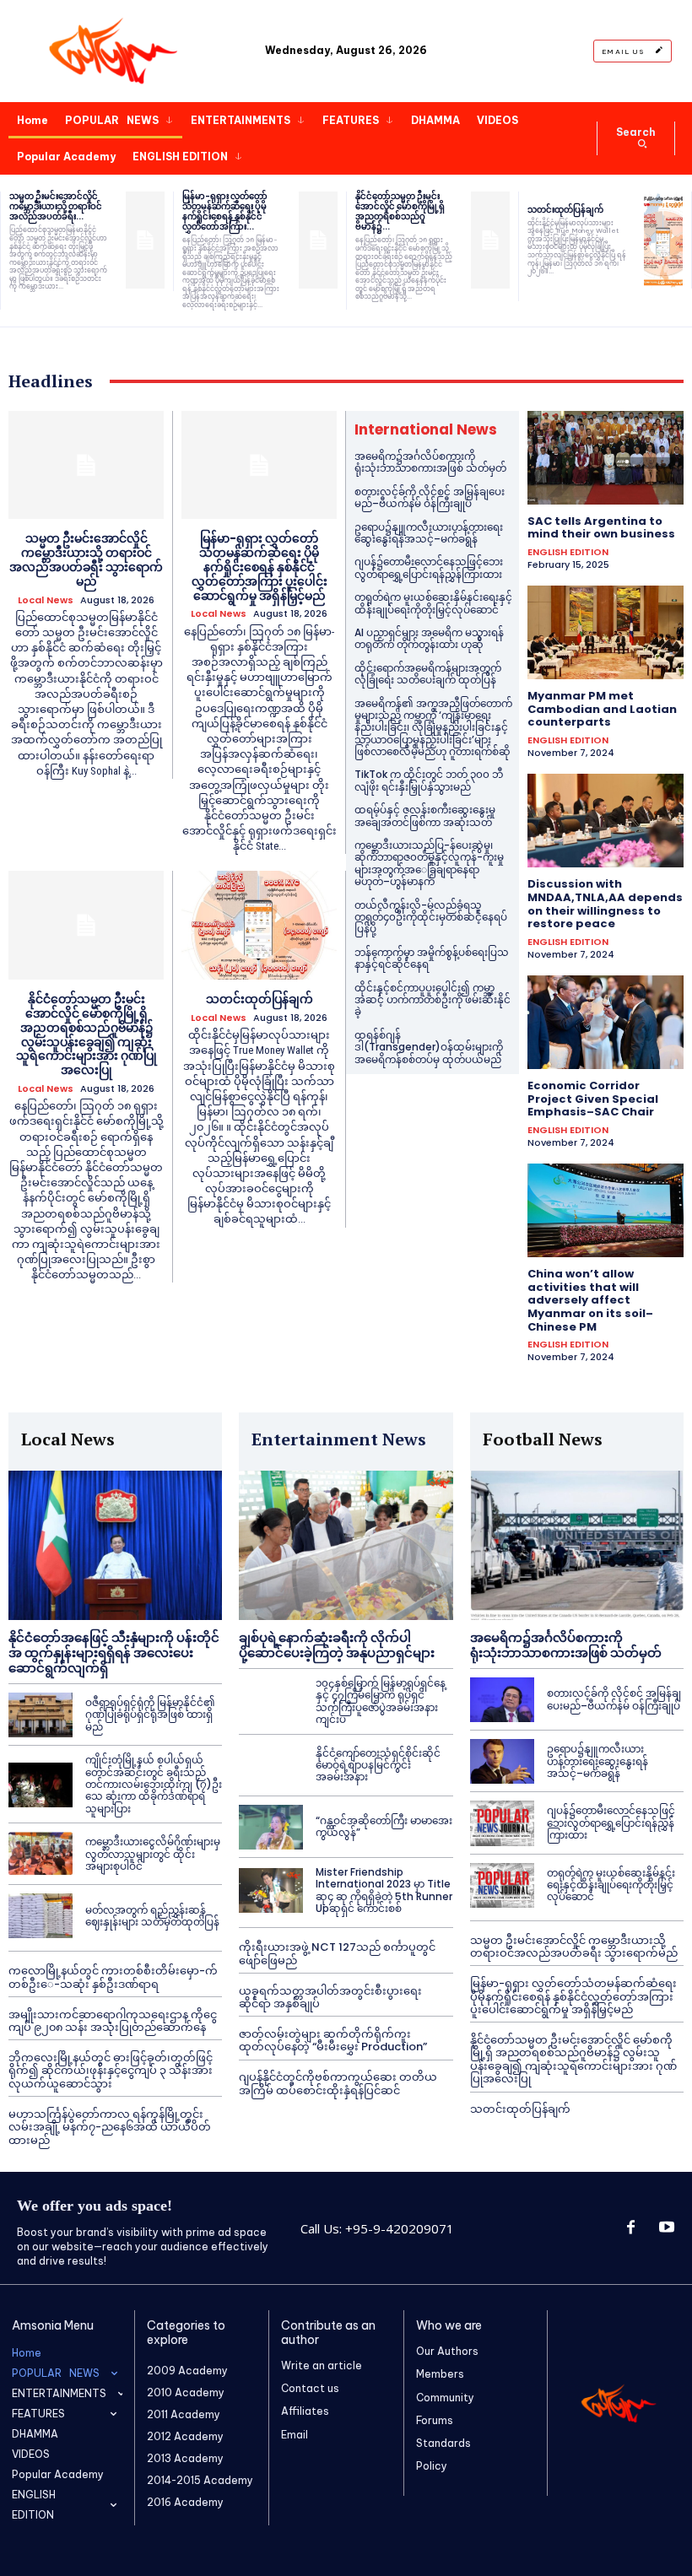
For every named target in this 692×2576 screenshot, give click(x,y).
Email (295, 2435)
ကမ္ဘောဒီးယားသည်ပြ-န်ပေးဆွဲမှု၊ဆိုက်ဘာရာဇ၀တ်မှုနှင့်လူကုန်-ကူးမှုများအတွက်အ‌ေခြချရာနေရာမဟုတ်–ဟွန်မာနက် (429, 863)
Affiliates (305, 2411)
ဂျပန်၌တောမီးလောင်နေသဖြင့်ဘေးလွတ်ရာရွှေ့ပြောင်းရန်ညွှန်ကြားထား (429, 567)
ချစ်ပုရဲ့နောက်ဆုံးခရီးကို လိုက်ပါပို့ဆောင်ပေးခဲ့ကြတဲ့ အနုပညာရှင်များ (337, 1645)
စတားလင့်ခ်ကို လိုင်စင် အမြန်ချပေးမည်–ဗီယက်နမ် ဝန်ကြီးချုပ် (430, 497)
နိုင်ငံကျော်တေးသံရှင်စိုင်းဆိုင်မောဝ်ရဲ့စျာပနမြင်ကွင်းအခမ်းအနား (378, 1765)
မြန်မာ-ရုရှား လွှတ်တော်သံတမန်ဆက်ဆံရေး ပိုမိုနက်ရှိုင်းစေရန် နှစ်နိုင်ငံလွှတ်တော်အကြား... (225, 211)
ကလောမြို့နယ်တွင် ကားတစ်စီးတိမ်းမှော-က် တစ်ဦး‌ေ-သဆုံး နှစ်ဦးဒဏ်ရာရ (113, 1977)
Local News (46, 600)
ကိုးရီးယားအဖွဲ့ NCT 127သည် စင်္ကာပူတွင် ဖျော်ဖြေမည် (337, 1954)
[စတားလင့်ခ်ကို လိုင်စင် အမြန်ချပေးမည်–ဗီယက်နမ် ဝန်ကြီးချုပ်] (502, 1700)
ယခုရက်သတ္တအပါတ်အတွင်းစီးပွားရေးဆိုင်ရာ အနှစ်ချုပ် (330, 1998)
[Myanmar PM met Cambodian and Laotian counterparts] (605, 632)
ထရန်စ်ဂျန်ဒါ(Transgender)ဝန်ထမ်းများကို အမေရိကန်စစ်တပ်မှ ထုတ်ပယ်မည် (429, 1047)
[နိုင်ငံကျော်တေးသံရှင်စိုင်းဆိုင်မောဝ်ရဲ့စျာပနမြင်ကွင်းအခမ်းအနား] (271, 1766)
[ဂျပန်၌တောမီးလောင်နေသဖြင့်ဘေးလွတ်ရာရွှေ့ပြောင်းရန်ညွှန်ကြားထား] (502, 1823)
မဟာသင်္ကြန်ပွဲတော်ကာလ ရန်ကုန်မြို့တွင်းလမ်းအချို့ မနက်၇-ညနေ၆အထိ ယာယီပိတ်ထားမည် (110, 2127)
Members (440, 2374)
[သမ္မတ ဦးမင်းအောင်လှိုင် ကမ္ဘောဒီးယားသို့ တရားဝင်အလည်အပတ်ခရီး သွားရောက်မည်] (145, 240)
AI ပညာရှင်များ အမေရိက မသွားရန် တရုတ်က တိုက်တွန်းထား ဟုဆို (429, 638)
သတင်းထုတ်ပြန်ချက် (565, 210)
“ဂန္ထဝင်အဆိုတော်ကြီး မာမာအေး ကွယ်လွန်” (384, 1826)
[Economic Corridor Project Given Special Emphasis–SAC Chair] (605, 1022)
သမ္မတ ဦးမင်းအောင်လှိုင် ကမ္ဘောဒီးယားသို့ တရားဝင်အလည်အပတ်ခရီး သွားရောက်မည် (86, 559)
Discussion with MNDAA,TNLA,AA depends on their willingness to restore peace (605, 904)
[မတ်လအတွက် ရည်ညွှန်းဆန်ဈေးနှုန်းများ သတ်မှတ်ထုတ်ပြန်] (41, 1916)
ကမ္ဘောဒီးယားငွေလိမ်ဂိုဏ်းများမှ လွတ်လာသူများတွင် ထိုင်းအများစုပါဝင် (153, 1854)
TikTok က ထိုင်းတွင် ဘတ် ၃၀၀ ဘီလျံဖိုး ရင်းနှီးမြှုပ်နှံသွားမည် (429, 780)
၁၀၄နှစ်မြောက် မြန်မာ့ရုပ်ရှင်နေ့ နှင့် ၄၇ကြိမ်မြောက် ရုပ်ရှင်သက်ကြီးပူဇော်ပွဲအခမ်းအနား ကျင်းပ (381, 1701)
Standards (443, 2443)
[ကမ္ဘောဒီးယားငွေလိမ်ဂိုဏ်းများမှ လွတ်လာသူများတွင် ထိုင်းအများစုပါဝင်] (41, 1854)
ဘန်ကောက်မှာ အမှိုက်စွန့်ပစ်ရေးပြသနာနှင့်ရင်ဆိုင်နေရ (432, 958)
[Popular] (115, 51)
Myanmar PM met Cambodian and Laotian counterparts (602, 709)
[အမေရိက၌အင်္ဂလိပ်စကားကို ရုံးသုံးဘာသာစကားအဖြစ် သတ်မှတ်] (577, 1545)
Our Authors (447, 2351)
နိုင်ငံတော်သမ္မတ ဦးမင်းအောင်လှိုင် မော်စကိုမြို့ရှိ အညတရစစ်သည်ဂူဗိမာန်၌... (400, 211)
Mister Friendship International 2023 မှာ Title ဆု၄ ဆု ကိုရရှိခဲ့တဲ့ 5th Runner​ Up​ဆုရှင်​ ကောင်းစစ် (384, 1890)
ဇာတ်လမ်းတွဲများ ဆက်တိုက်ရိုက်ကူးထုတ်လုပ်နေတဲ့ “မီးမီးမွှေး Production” (333, 2041)
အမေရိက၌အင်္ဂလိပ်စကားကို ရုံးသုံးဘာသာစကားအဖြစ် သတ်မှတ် (430, 462)
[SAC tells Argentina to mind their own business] (605, 458)
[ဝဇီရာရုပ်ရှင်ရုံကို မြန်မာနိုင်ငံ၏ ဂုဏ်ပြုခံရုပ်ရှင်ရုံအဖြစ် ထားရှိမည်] (41, 1715)
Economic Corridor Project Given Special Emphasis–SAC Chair (593, 1099)
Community (445, 2398)
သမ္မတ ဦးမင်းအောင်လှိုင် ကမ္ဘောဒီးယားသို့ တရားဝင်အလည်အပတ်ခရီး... (56, 206)
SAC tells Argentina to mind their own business (601, 528)
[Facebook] (630, 2228)
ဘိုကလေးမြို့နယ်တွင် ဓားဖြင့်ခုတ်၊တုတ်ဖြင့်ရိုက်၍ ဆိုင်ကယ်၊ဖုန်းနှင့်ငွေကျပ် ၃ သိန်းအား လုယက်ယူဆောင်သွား (111, 2071)
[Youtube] (667, 2228)
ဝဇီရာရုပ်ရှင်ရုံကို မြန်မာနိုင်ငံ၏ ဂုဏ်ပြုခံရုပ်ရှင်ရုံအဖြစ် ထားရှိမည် (150, 1715)
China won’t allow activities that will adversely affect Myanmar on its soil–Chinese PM (590, 1300)
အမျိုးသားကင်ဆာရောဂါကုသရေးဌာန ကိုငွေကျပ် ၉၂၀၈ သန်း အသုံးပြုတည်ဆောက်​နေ (113, 2021)
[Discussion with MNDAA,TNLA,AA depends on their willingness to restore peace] (605, 821)
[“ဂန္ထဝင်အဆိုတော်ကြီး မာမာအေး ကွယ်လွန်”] (271, 1827)
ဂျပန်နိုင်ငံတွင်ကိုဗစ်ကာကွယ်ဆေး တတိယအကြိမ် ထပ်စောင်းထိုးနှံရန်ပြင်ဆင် (338, 2084)
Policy (432, 2466)
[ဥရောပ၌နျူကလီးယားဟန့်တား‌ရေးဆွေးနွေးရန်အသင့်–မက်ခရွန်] (502, 1761)
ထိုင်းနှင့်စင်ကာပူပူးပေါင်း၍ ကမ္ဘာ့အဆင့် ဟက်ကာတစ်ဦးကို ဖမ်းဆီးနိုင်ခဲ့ (432, 1000)
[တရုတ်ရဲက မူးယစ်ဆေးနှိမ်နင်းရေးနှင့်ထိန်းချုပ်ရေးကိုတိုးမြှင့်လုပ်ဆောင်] (502, 1885)
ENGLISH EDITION (568, 552)
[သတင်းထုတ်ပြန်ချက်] (663, 240)
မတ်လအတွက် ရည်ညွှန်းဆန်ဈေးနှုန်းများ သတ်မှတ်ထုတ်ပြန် (152, 1916)
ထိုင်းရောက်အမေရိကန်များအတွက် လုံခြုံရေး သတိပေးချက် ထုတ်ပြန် (428, 674)
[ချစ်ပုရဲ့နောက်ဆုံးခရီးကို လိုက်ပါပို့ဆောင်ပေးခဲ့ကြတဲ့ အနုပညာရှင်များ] (346, 1545)
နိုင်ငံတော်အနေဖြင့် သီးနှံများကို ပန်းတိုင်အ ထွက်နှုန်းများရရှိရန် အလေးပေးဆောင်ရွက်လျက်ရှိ (114, 1653)
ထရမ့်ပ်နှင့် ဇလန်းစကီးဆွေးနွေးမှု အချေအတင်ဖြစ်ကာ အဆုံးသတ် (425, 815)
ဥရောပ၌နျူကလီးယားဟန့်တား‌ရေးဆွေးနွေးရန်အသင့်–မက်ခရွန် (429, 533)
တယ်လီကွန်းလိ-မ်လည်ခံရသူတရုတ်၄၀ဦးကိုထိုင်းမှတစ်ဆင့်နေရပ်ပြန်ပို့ (431, 917)
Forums (435, 2420)
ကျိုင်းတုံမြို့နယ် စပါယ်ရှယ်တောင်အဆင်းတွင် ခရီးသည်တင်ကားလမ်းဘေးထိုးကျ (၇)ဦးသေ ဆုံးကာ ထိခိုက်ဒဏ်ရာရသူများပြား (154, 1784)
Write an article (322, 2365)
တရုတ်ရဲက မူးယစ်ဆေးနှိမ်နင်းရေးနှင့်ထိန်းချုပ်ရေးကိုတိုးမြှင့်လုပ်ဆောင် (433, 603)
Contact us (310, 2388)
